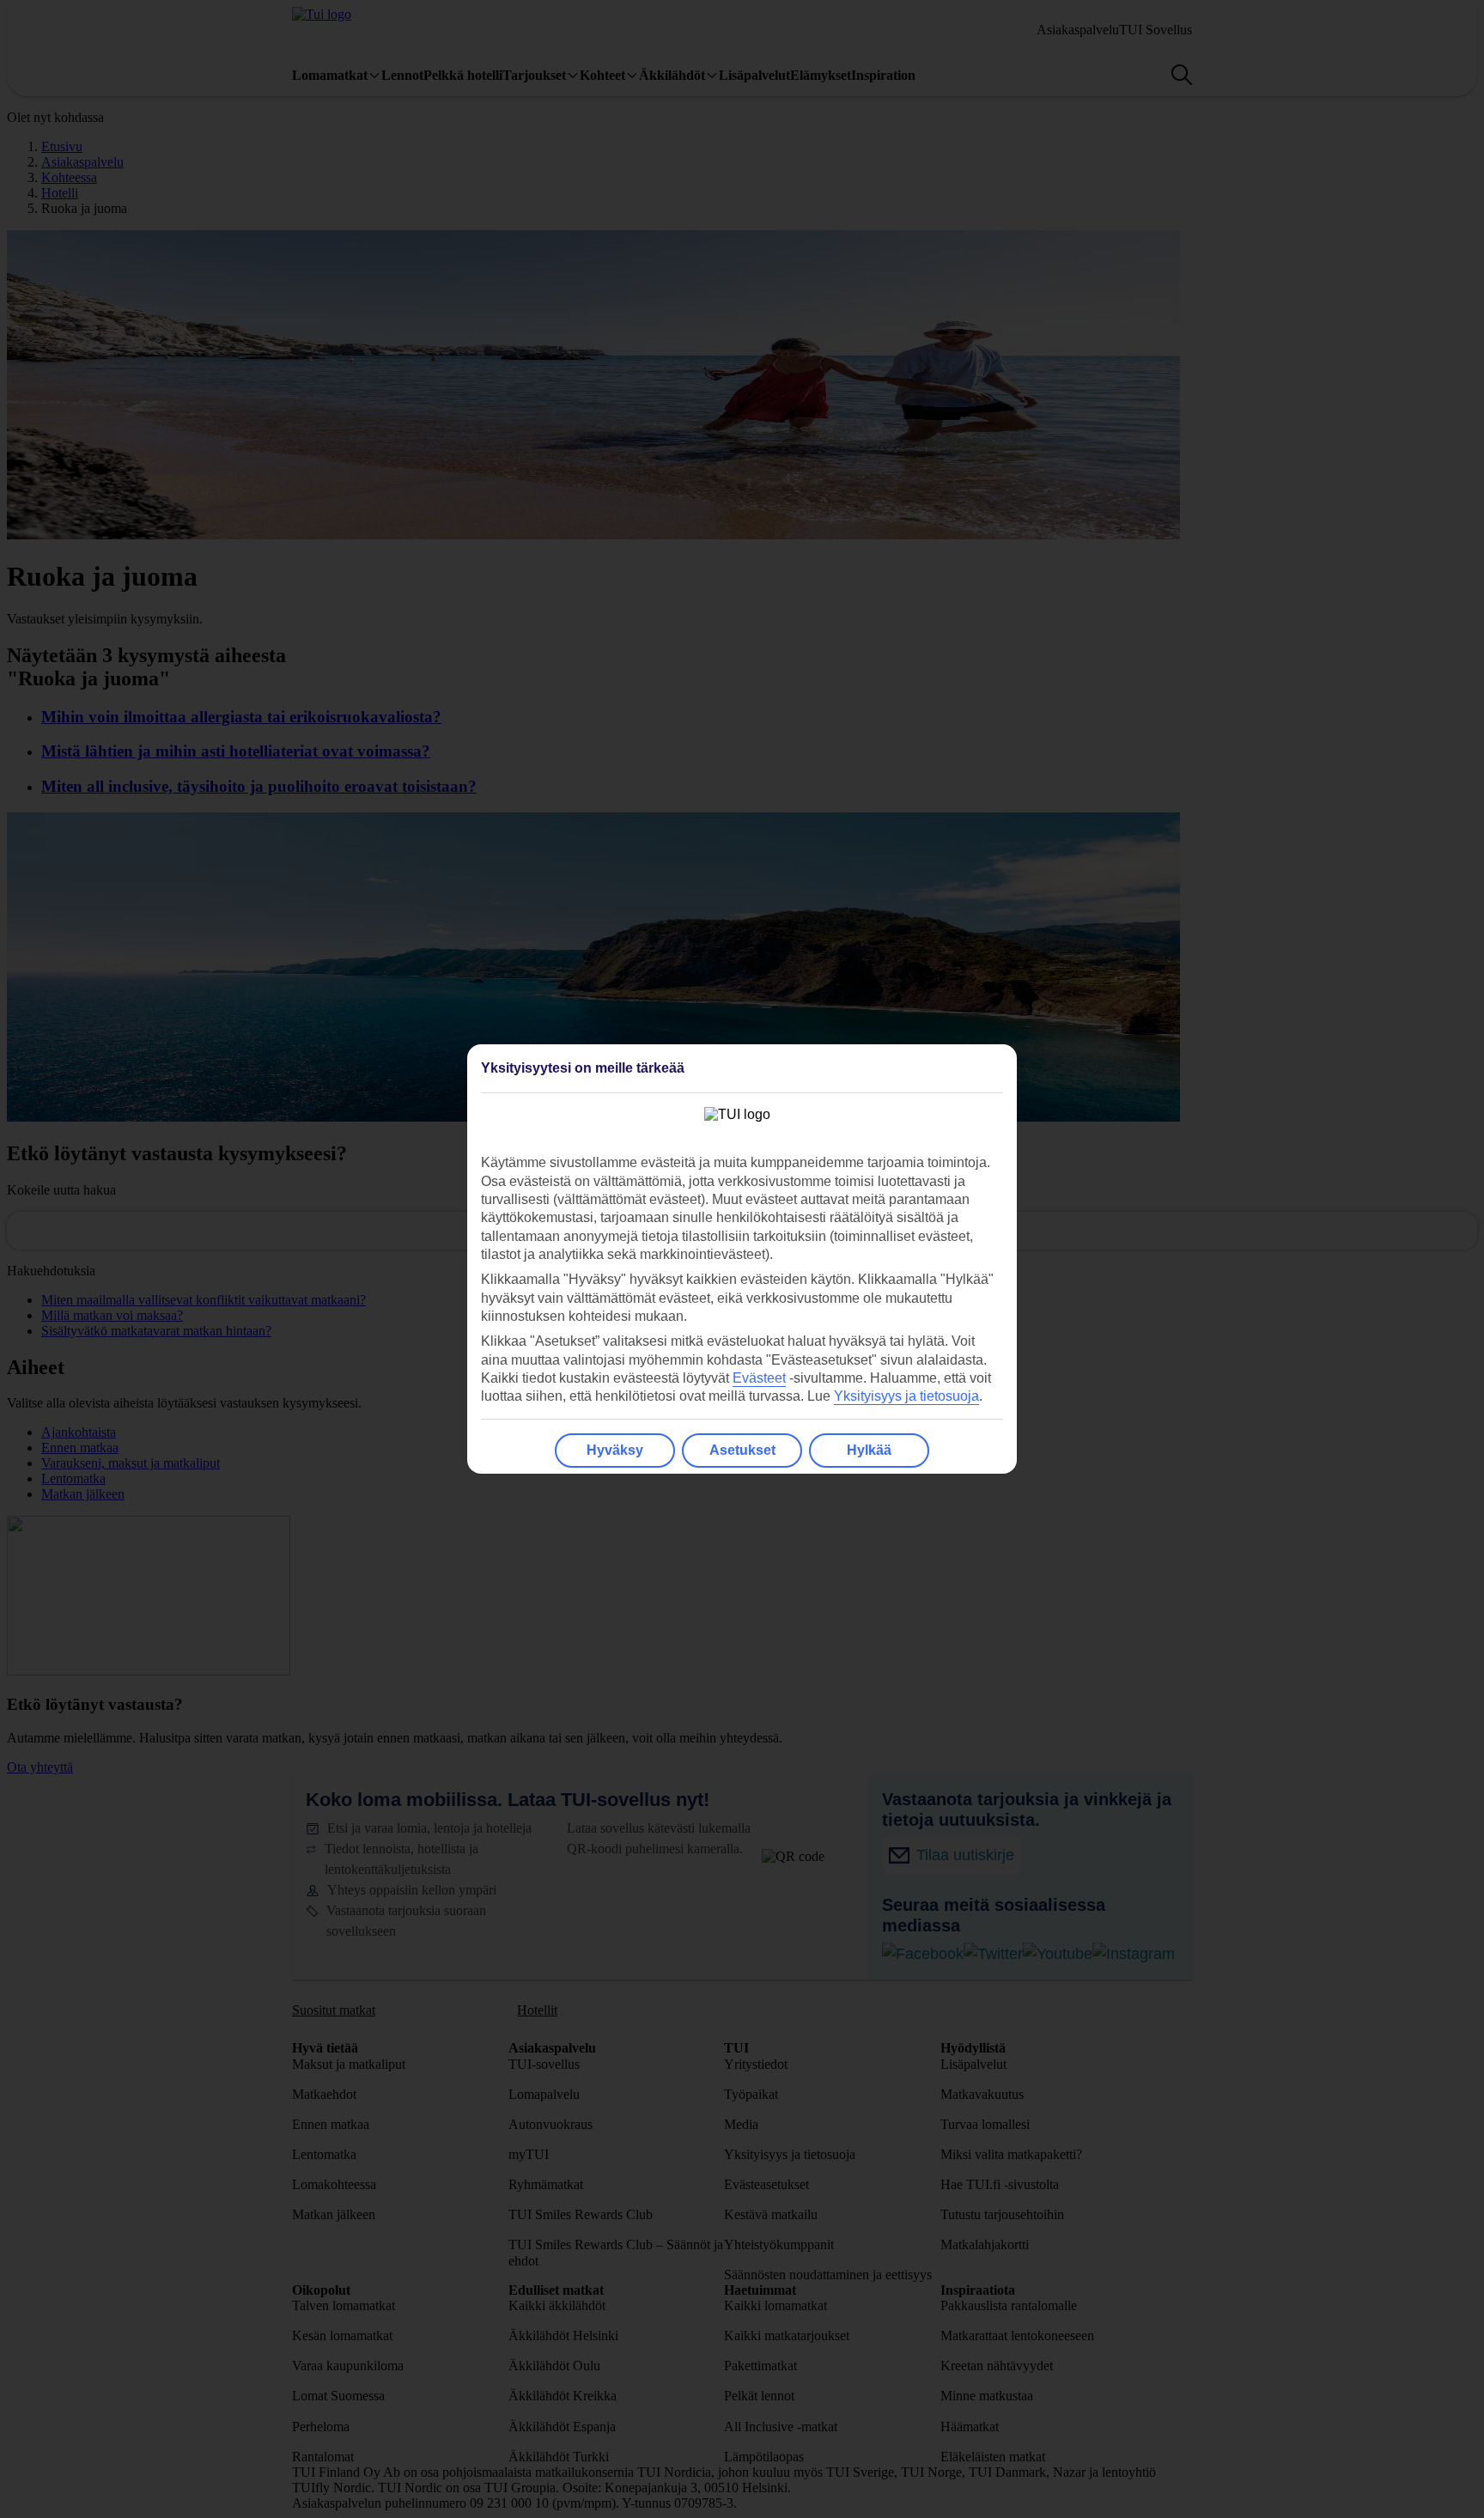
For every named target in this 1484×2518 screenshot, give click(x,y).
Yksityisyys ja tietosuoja (906, 1396)
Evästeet (759, 1378)
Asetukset (742, 1450)
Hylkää (869, 1450)
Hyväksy (615, 1450)
